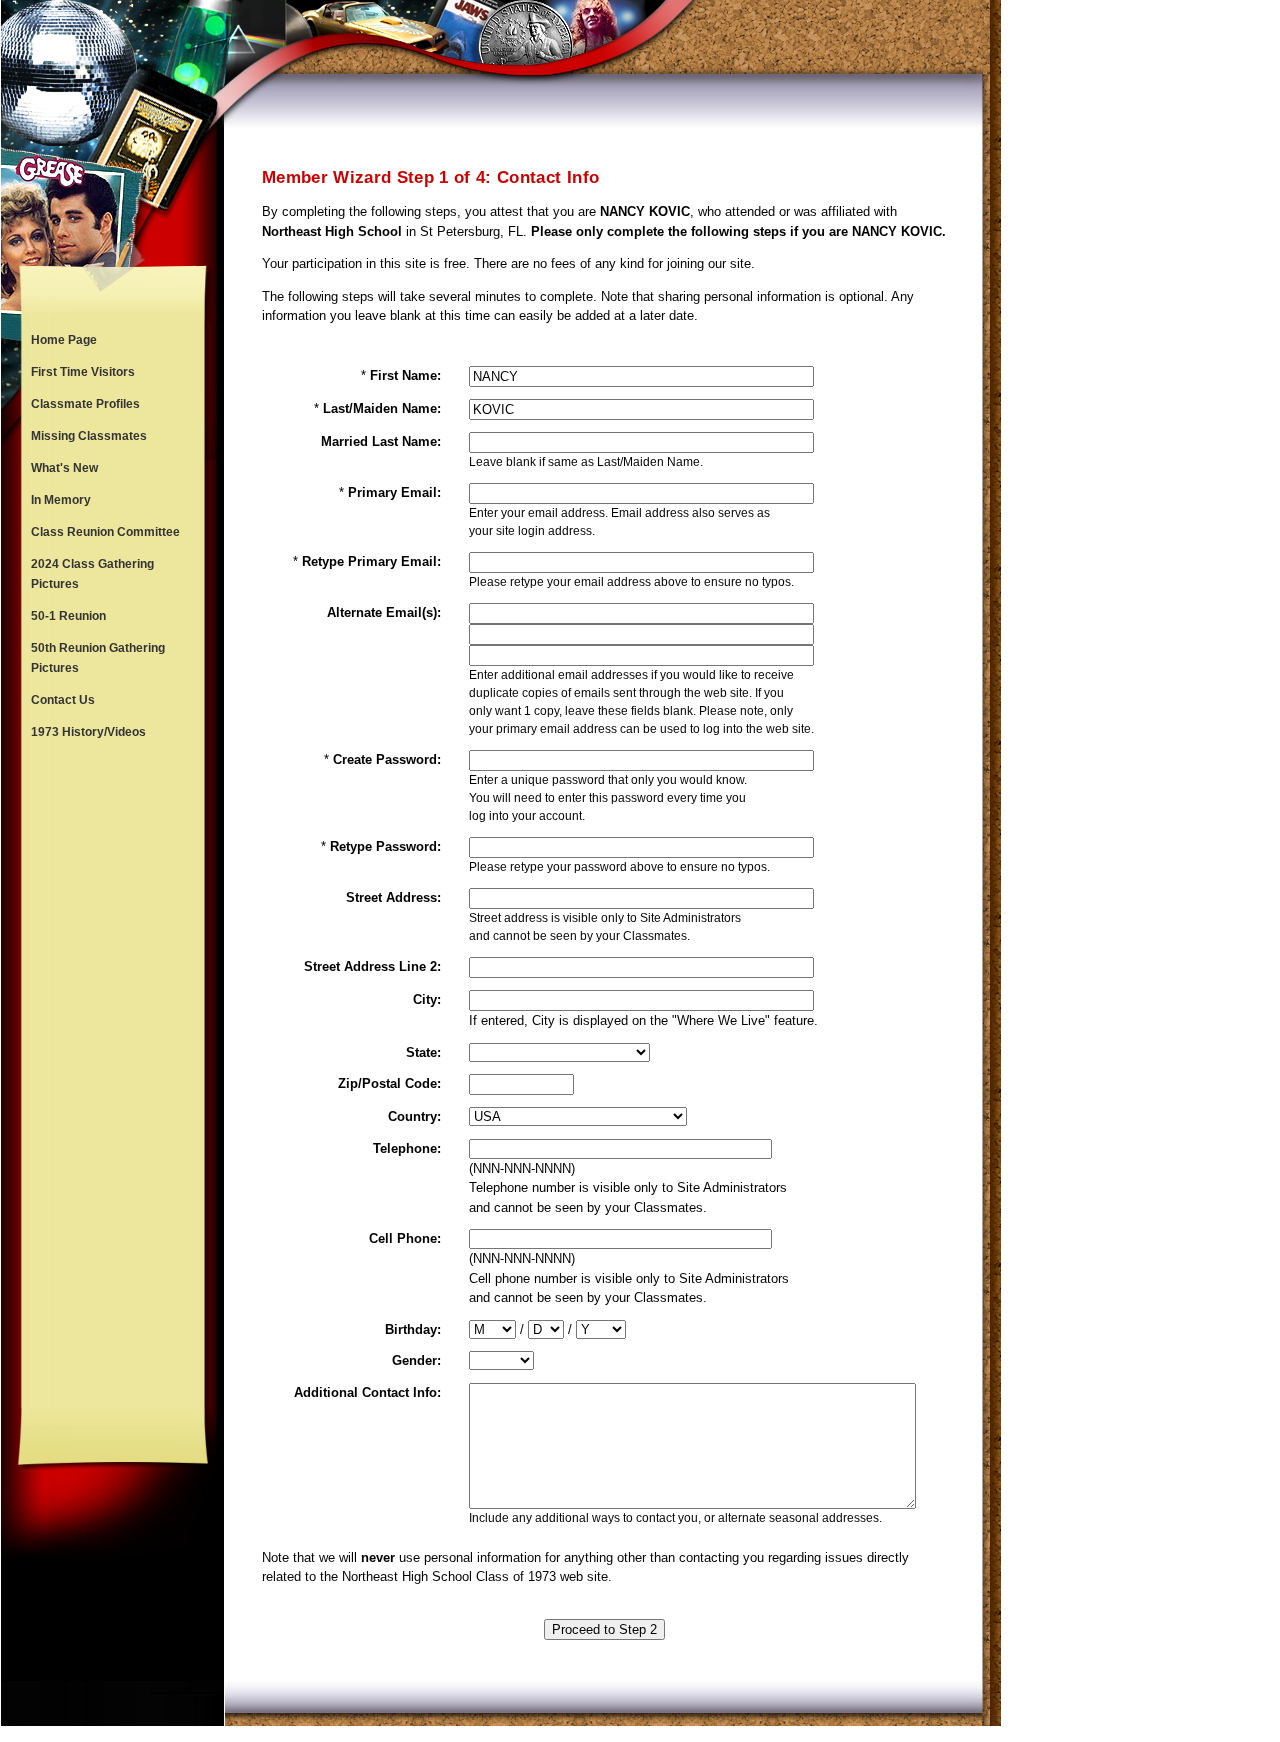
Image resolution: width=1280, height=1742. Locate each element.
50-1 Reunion (68, 616)
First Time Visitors (83, 372)
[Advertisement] (113, 1078)
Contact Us (63, 700)
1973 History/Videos (88, 732)
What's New (64, 468)
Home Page (64, 340)
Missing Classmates (89, 436)
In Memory (61, 500)
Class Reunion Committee (105, 532)
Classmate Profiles (85, 404)
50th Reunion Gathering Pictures (98, 658)
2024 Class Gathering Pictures (92, 574)
